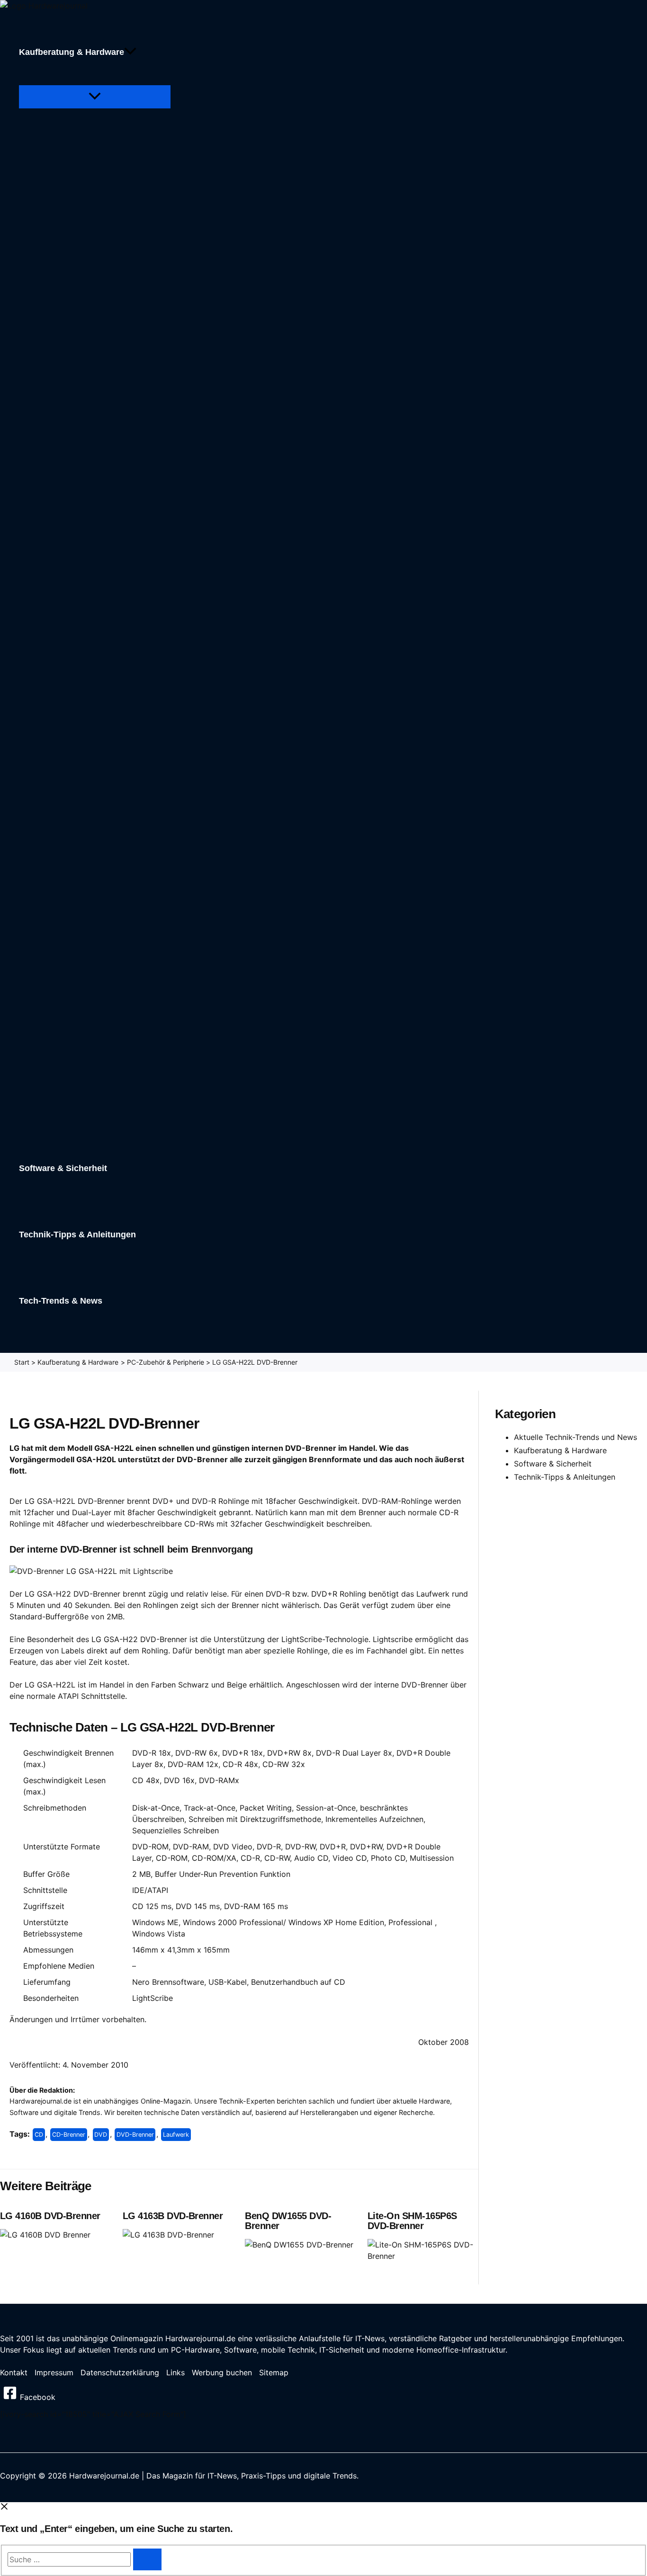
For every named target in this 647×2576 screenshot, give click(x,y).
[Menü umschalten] (95, 97)
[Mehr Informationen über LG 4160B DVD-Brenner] (45, 2235)
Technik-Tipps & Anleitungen (565, 1477)
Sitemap (274, 2372)
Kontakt (14, 2372)
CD (39, 2135)
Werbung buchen (222, 2372)
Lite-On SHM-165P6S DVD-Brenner (412, 2221)
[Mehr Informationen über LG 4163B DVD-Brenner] (168, 2235)
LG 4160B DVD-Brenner (50, 2216)
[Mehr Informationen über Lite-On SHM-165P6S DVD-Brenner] (423, 2256)
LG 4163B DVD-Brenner (173, 2216)
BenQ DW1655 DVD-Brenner (288, 2221)
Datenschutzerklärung (120, 2372)
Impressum (54, 2372)
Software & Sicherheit (553, 1464)
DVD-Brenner (135, 2135)
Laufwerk (176, 2135)
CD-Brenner (69, 2135)
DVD (101, 2135)
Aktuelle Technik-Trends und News (575, 1437)
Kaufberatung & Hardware (560, 1450)
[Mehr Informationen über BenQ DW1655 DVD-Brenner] (299, 2245)
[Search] (147, 2559)
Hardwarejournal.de (200, 2338)
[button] (130, 52)
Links (175, 2372)
